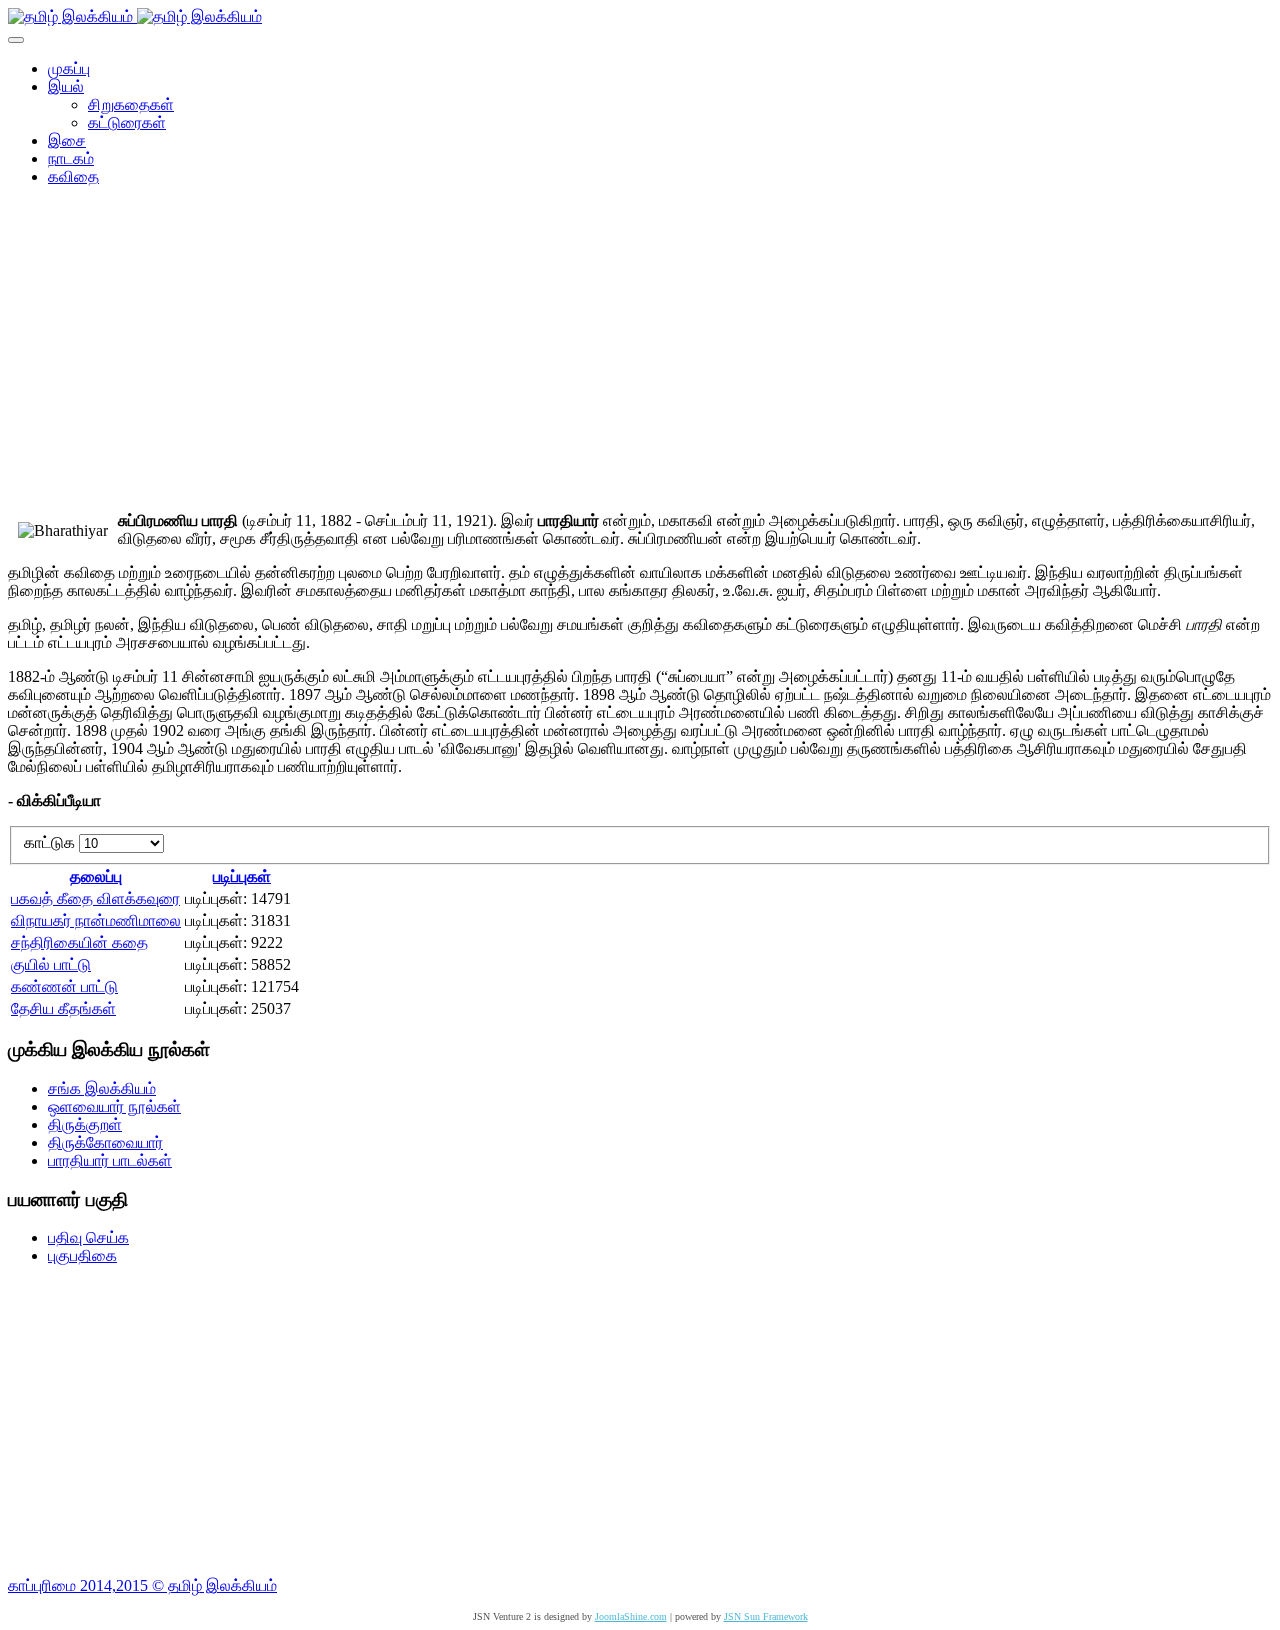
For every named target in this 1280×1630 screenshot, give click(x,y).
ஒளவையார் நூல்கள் (114, 1106)
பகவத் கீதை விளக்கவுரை (95, 898)
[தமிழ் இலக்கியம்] (135, 16)
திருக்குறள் (85, 1124)
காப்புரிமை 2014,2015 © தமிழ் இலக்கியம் (142, 1585)
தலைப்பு (96, 876)
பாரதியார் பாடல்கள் (110, 1160)
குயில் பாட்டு (51, 964)
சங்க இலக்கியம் (102, 1088)
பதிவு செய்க (88, 1237)
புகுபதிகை (82, 1255)
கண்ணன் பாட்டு (64, 986)
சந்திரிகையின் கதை (79, 942)
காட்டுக (51, 842)
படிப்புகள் (242, 876)
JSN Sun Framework (766, 1616)
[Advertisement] (640, 356)
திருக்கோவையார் (105, 1142)
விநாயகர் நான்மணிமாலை (96, 920)
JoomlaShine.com (631, 1616)
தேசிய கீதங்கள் (63, 1008)
